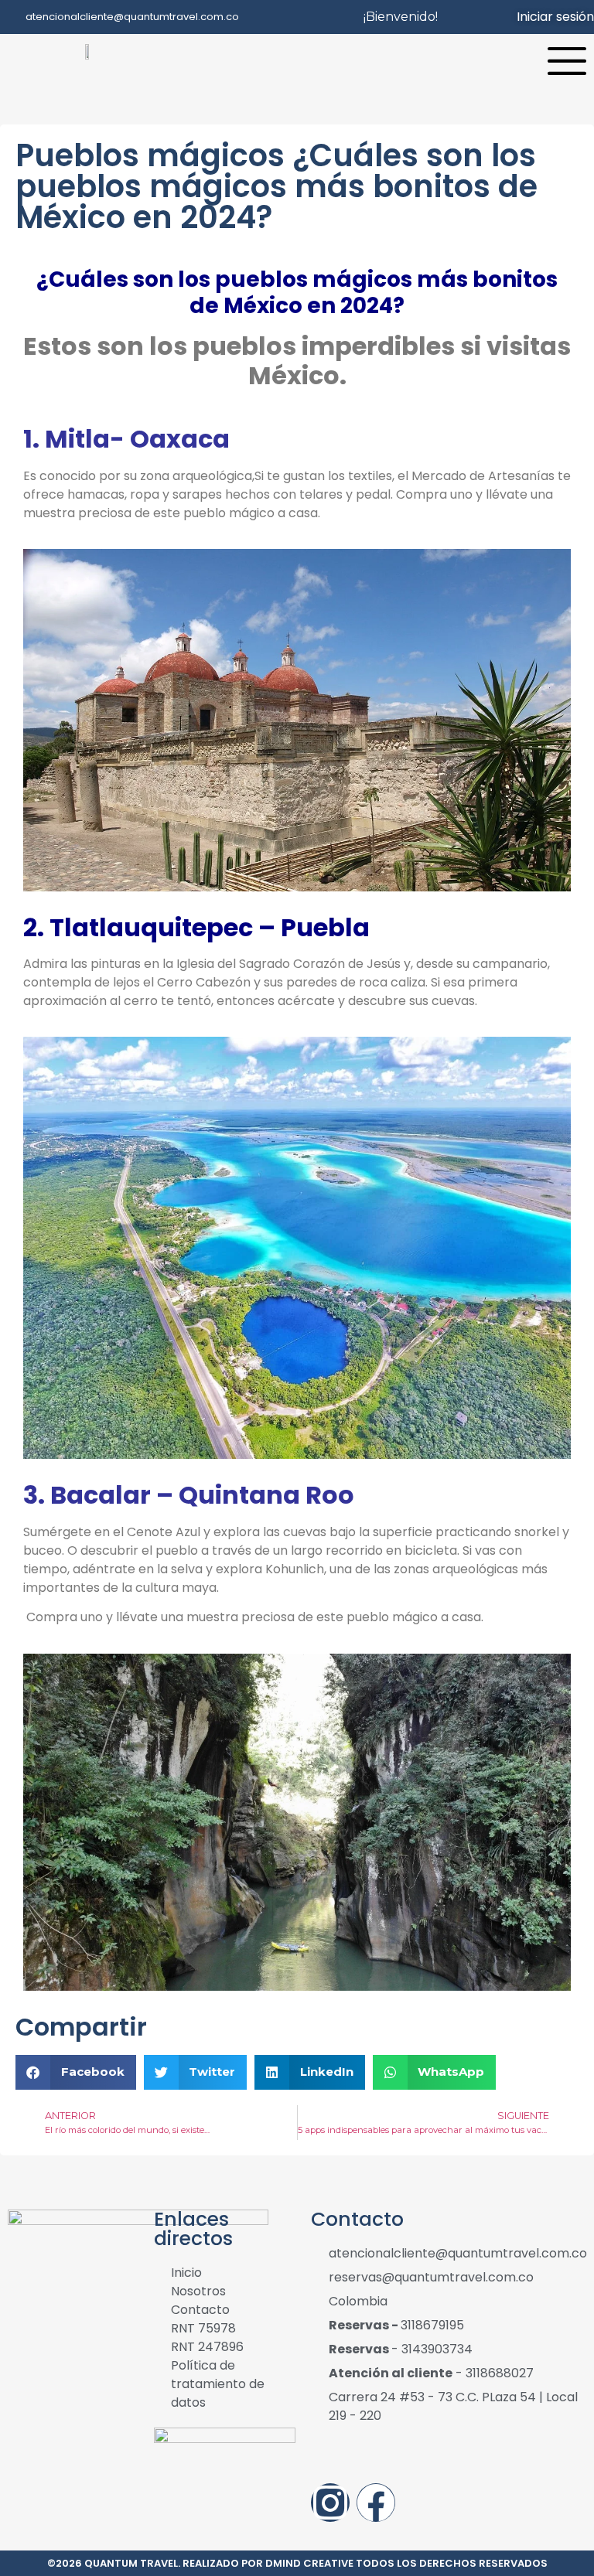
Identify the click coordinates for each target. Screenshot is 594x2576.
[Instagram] (330, 2503)
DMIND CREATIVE (309, 2563)
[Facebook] (376, 2503)
